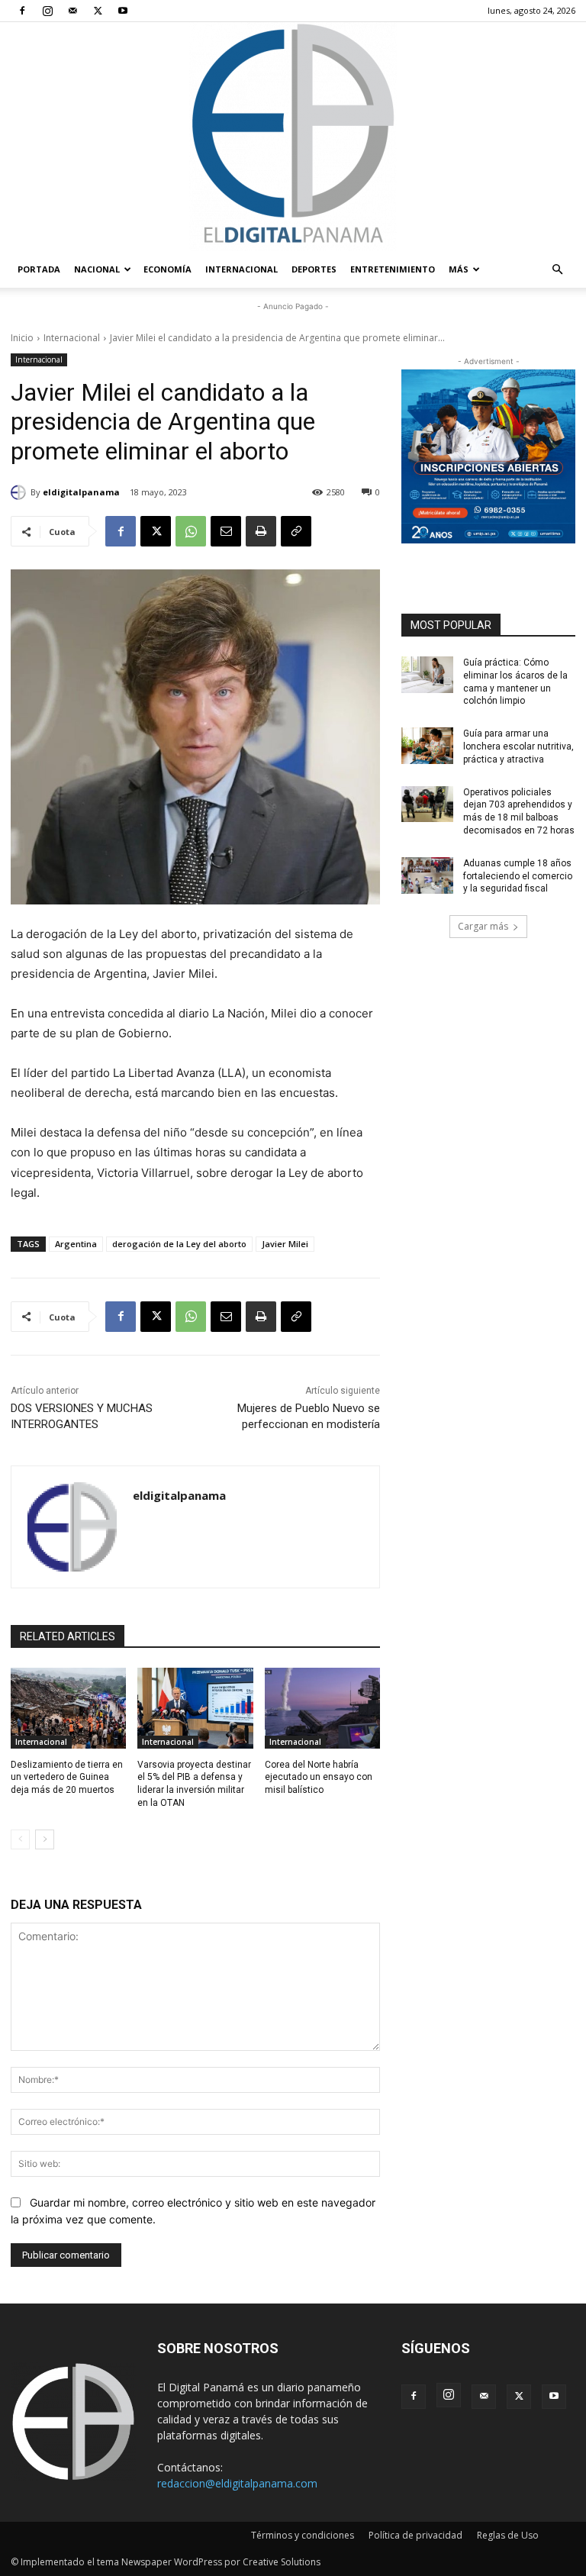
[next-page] (45, 1839)
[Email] (226, 531)
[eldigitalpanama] (21, 492)
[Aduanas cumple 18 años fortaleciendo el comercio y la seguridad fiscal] (427, 875)
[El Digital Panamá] (293, 137)
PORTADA (39, 269)
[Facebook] (22, 11)
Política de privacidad (415, 2535)
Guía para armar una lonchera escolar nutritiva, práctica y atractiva (518, 746)
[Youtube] (123, 11)
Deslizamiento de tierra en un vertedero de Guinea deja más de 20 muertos (67, 1778)
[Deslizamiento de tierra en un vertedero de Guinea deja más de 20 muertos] (68, 1708)
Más (459, 269)
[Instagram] (47, 11)
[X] (98, 11)
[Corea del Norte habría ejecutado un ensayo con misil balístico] (322, 1708)
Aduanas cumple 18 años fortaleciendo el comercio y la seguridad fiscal (518, 876)
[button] (557, 270)
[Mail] (72, 11)
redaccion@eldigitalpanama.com (237, 2483)
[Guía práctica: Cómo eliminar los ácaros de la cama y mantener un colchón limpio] (427, 675)
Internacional (241, 269)
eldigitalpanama (81, 492)
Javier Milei (285, 1244)
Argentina (76, 1244)
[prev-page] (20, 1839)
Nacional (97, 269)
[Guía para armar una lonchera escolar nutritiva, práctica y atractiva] (427, 746)
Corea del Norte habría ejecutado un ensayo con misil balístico (319, 1778)
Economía (167, 269)
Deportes (314, 269)
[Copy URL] (296, 531)
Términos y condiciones (303, 2535)
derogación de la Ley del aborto (179, 1244)
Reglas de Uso (508, 2535)
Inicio (22, 338)
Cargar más (483, 926)
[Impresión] (261, 531)
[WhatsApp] (191, 531)
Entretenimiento (393, 269)
